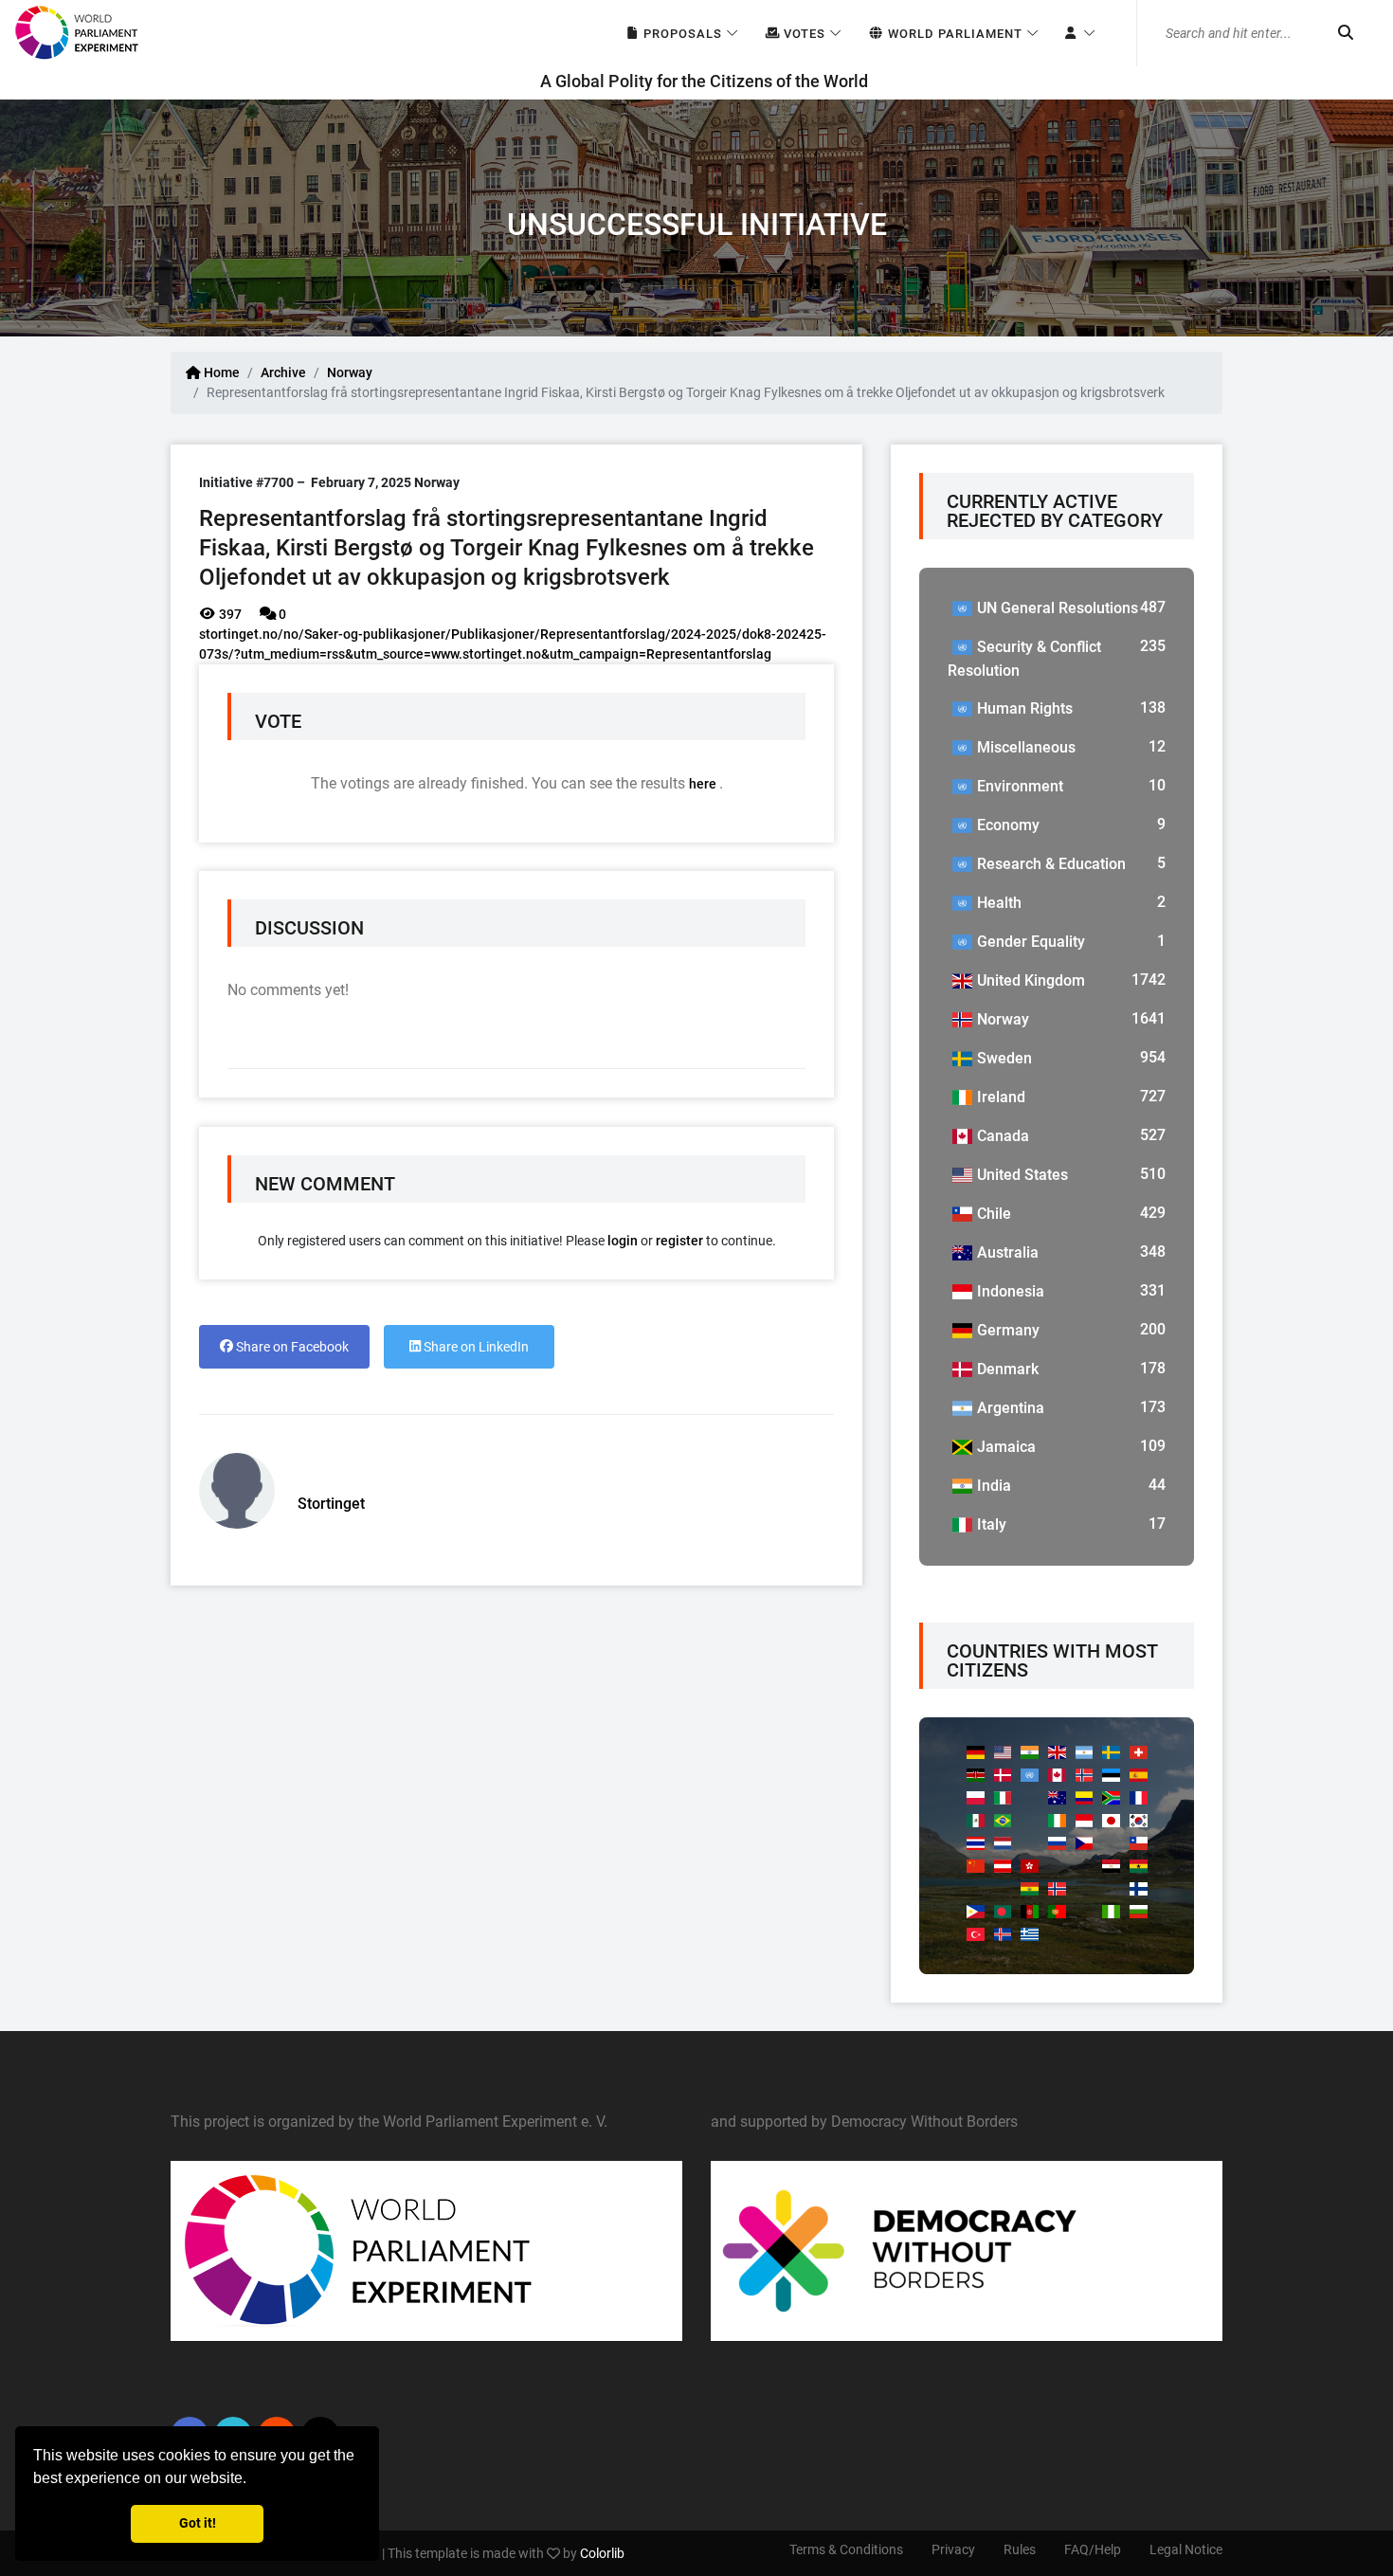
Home (220, 372)
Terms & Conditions (846, 2549)
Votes (803, 34)
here (704, 784)
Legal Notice (1186, 2549)
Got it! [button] (198, 2523)
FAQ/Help (1093, 2549)
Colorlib (602, 2553)
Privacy (953, 2549)
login (623, 1241)
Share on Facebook (291, 1347)
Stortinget (331, 1504)
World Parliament (953, 34)
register (679, 1241)
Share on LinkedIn (475, 1347)
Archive (283, 372)
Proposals (681, 34)
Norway (350, 372)
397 (229, 614)
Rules (1020, 2549)
